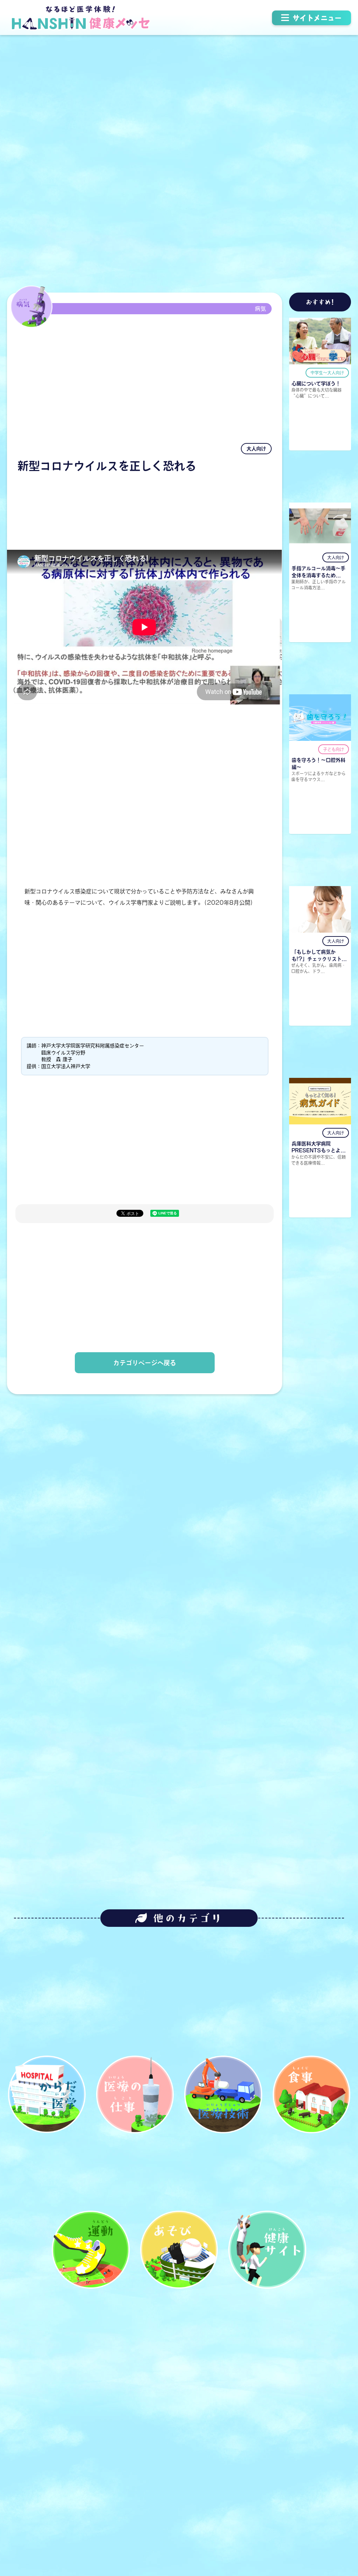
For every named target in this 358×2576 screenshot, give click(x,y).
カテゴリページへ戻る (145, 1363)
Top (331, 2518)
